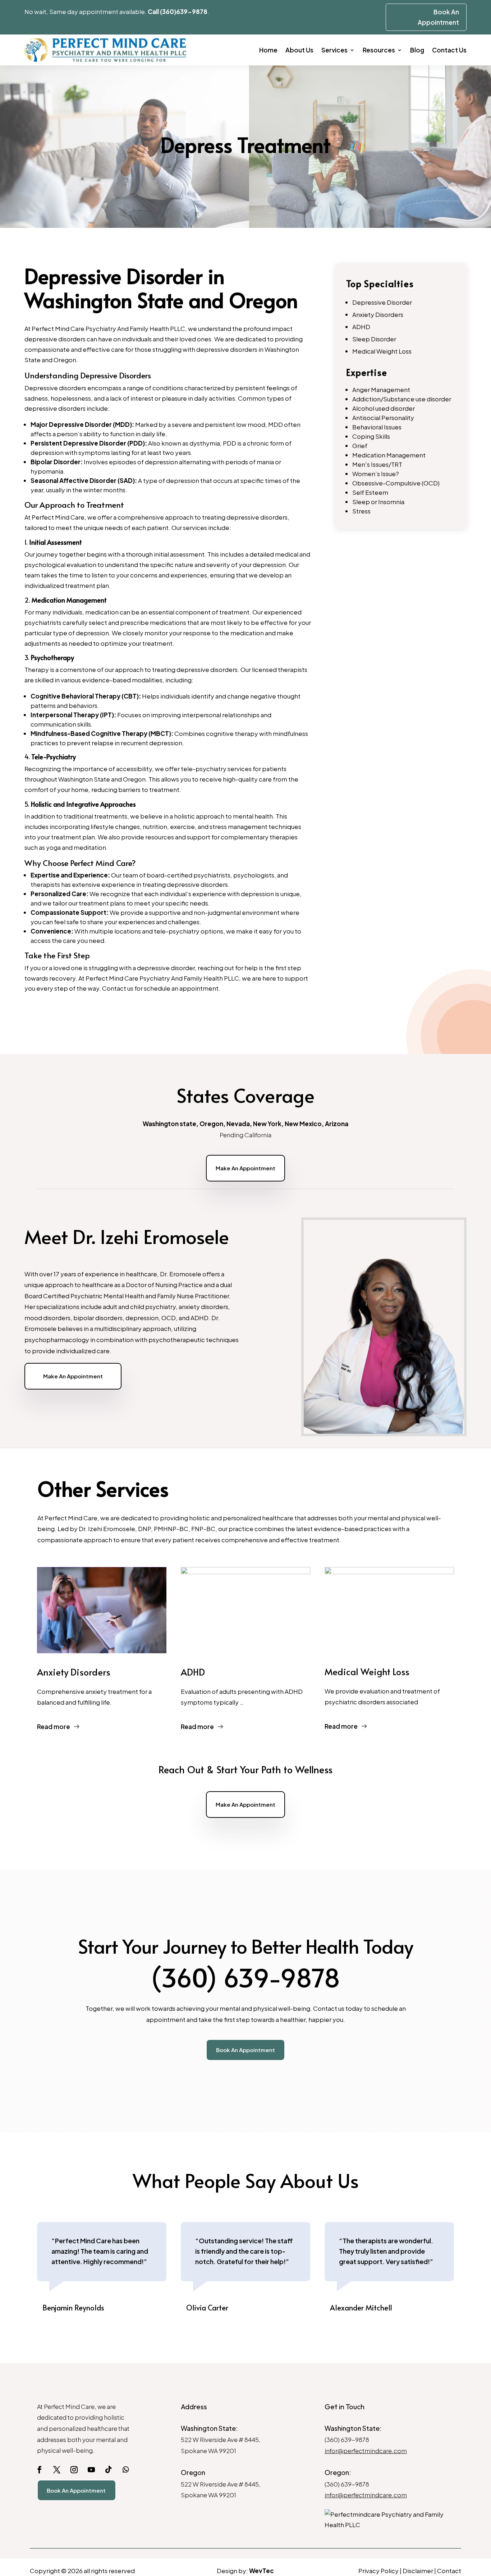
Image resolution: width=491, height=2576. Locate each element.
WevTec (261, 2571)
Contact (449, 2571)
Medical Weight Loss (382, 351)
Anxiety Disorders (378, 314)
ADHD (361, 327)
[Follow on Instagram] (74, 2470)
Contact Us (449, 50)
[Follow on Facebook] (40, 2470)
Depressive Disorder (382, 302)
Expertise (367, 372)
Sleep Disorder (374, 339)
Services (334, 50)
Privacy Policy (378, 2571)
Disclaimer (418, 2571)
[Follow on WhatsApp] (126, 2470)
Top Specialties (380, 283)
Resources (379, 50)
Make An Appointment (245, 1168)
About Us (299, 50)
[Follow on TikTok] (109, 2470)
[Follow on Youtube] (91, 2470)
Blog (417, 50)
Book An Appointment (245, 2050)
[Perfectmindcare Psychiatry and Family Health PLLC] (389, 2520)
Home (268, 50)
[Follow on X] (57, 2470)
